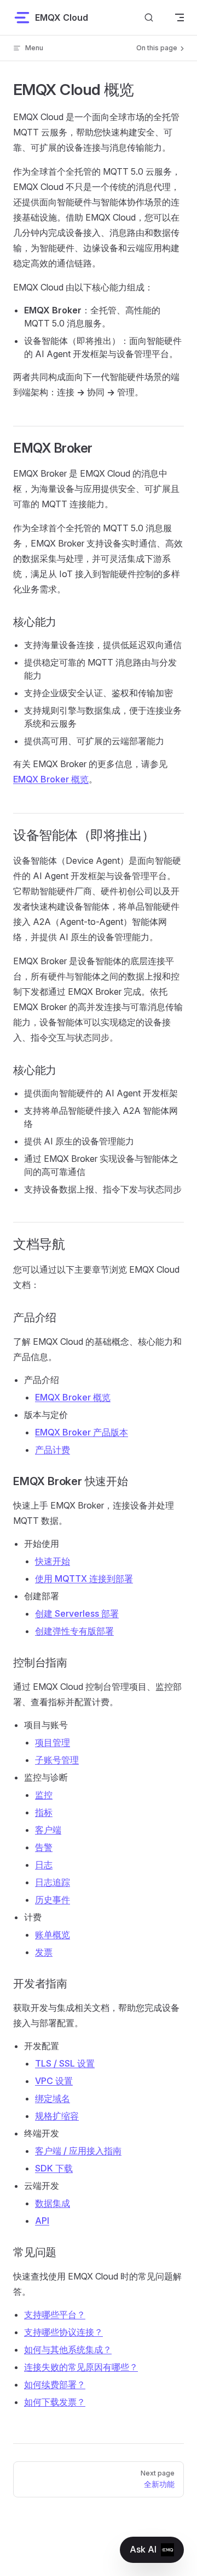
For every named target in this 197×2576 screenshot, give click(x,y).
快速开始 (53, 1561)
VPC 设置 (54, 2081)
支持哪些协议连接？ (63, 2332)
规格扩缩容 (57, 2116)
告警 (44, 1847)
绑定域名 (53, 2098)
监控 (44, 1795)
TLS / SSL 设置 (65, 2063)
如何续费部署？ (55, 2384)
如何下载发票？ (55, 2402)
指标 (44, 1812)
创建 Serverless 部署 (77, 1613)
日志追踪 (53, 1882)
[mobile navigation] (179, 17)
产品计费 (53, 1450)
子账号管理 (57, 1760)
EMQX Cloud (62, 17)
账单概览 (53, 1934)
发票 (44, 1952)
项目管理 (53, 1742)
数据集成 (53, 2203)
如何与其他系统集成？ (68, 2349)
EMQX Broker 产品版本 (82, 1432)
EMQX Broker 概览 (51, 779)
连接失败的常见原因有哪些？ (81, 2367)
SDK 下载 (54, 2168)
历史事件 (53, 1900)
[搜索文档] (149, 17)
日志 (44, 1865)
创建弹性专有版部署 (74, 1631)
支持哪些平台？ (55, 2314)
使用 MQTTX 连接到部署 (84, 1578)
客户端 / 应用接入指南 (78, 2151)
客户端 (48, 1830)
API (42, 2221)
